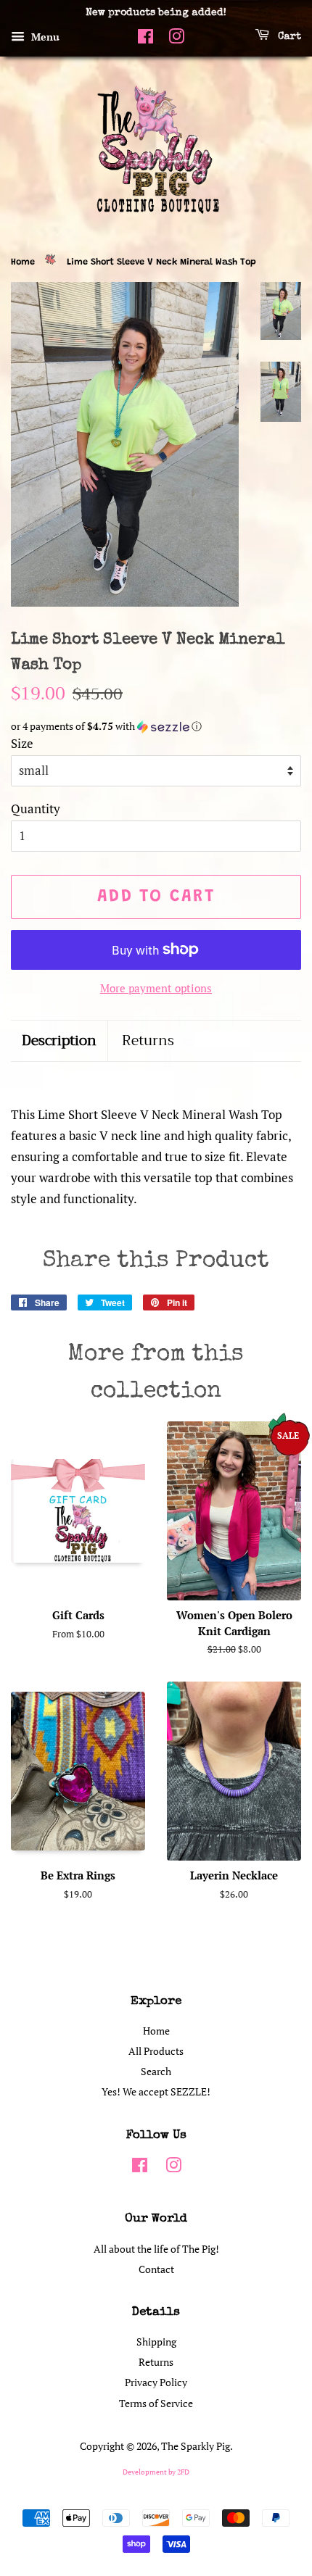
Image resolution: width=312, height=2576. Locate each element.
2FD (183, 2472)
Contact (156, 2269)
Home (23, 262)
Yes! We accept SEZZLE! (156, 2091)
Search (156, 2071)
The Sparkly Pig (196, 2446)
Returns (148, 1041)
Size (22, 743)
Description (59, 1041)
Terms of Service (156, 2403)
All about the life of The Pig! (156, 2249)
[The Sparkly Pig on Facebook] (145, 41)
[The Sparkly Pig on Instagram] (176, 41)
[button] (156, 727)
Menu (44, 37)
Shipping (156, 2342)
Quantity (36, 809)
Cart (288, 37)
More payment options (156, 988)
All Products (156, 2051)
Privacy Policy (156, 2382)
